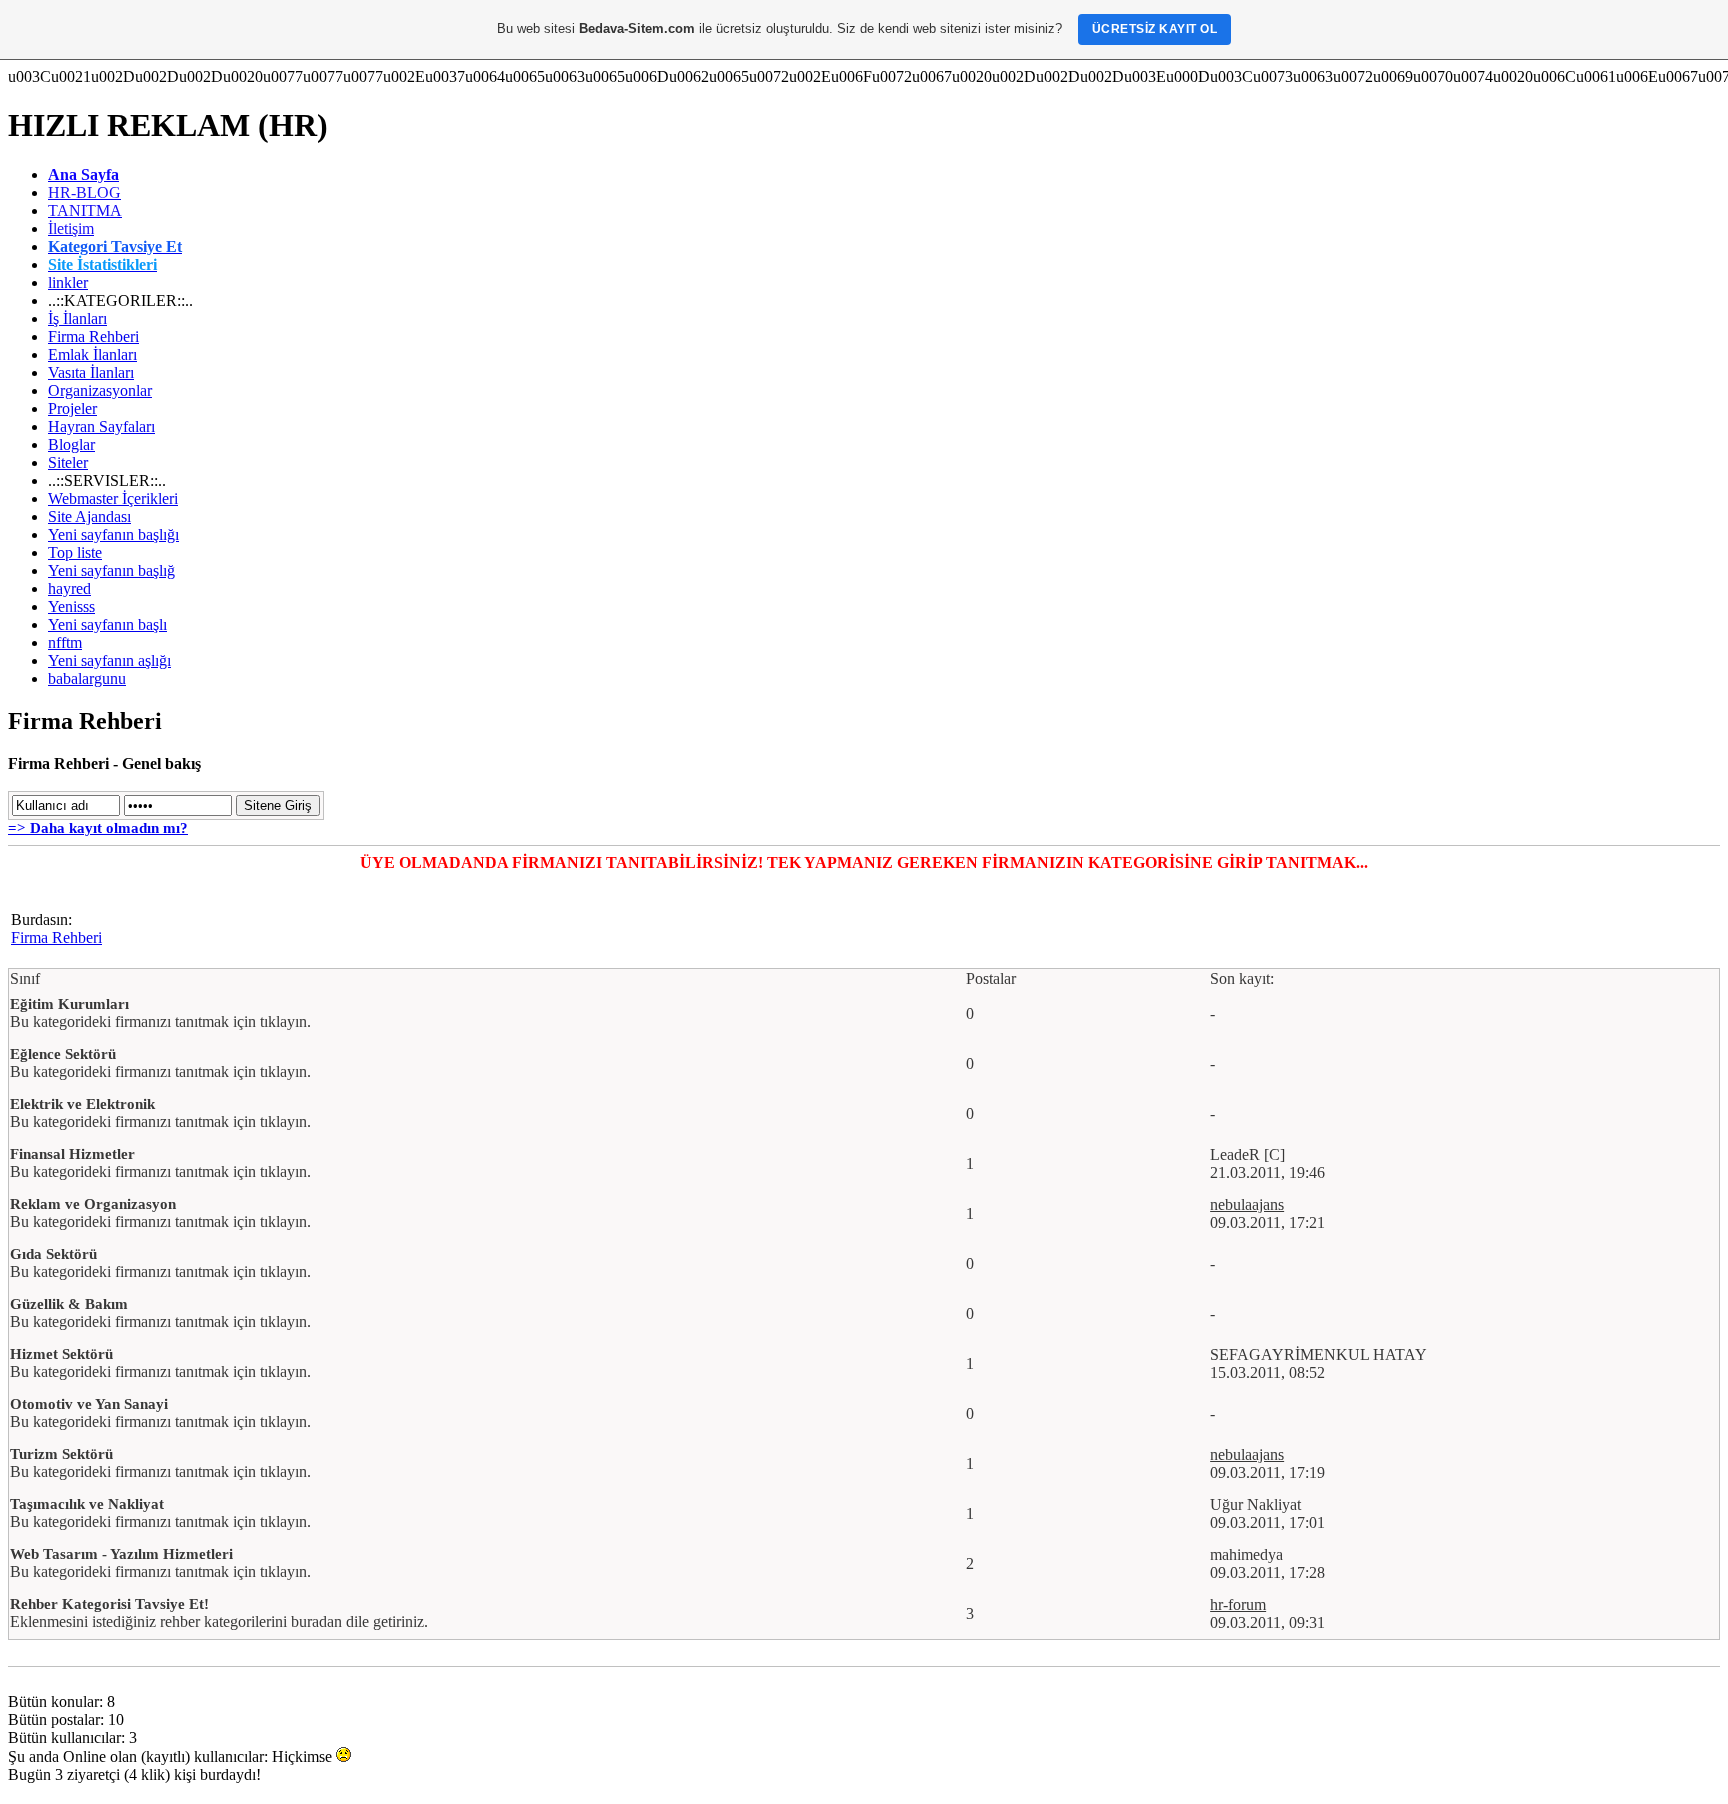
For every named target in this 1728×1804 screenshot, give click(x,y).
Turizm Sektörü (61, 1454)
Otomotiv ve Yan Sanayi (89, 1404)
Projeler (72, 408)
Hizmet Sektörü (61, 1354)
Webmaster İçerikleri (113, 498)
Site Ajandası (89, 516)
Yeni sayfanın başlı (107, 624)
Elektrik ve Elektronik (82, 1104)
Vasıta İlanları (91, 372)
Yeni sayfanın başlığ (111, 570)
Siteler (68, 462)
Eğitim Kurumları (69, 1004)
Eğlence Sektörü (63, 1054)
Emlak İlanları (92, 354)
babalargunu (87, 678)
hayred (69, 588)
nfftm (65, 642)
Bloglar (71, 444)
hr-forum (1238, 1604)
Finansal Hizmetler (72, 1154)
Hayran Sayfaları (101, 426)
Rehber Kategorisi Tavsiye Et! (109, 1604)
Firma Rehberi (93, 336)
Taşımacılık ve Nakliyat (87, 1504)
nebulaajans (1247, 1204)
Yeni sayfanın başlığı (113, 534)
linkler (68, 282)
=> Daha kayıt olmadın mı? (98, 828)
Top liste (75, 552)
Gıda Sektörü (53, 1254)
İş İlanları (77, 318)
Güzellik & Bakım (69, 1304)
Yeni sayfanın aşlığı (109, 660)
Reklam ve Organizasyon (93, 1204)
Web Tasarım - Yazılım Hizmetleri (121, 1554)
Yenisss (71, 606)
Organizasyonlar (100, 390)
